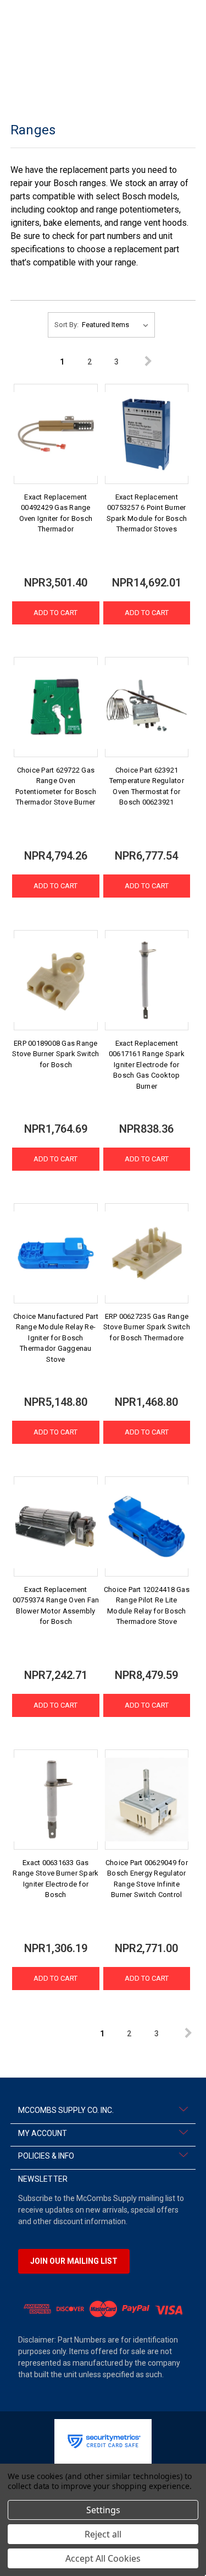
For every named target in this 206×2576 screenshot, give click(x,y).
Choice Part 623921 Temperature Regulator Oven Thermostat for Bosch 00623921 (147, 786)
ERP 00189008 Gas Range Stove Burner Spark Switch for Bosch (55, 1054)
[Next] (143, 362)
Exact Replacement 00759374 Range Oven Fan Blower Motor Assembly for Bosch (56, 1606)
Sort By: (66, 325)
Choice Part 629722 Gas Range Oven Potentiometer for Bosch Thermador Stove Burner (56, 786)
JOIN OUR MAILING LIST (74, 2261)
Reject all (103, 2534)
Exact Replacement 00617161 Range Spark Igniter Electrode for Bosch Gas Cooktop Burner (147, 1065)
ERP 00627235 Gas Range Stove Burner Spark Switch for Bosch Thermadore (147, 1327)
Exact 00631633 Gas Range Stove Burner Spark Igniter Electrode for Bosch (55, 1879)
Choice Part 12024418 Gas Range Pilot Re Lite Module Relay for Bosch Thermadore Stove (147, 1606)
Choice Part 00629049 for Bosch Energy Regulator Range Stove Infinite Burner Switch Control (147, 1879)
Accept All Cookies (103, 2558)
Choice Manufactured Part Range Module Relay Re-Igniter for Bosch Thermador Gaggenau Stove (56, 1338)
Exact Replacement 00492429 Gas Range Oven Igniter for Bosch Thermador (56, 513)
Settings (103, 2510)
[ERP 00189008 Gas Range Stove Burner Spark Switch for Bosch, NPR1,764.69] (56, 980)
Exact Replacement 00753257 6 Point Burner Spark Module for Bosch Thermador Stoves (147, 513)
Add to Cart (55, 613)
